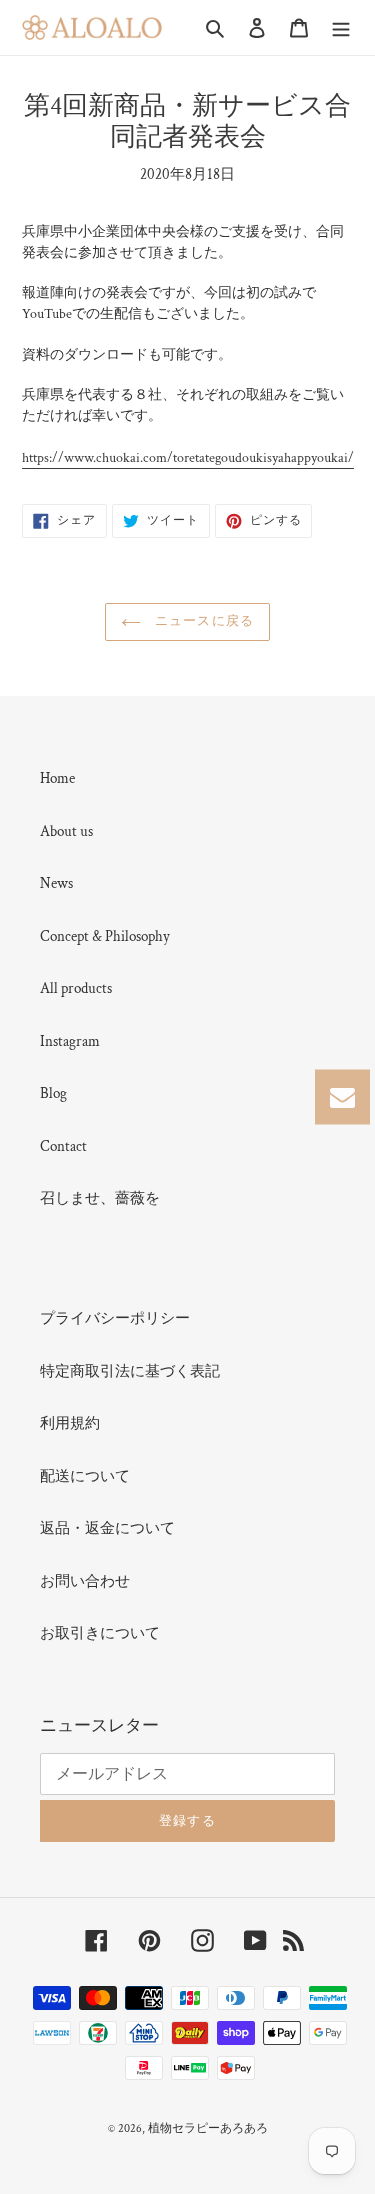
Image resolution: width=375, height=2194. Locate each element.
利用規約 (70, 1423)
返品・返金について (107, 1528)
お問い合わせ (85, 1581)
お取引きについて (100, 1633)
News (56, 883)
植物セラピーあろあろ (208, 2128)
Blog (53, 1093)
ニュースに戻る (202, 621)
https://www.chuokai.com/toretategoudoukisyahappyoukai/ (188, 458)
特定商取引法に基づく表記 (130, 1371)
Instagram (70, 1041)
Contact (63, 1146)
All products (76, 988)
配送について (85, 1476)
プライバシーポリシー (115, 1318)
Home (57, 778)
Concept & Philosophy (105, 936)
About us (66, 831)
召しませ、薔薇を (100, 1198)
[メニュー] (341, 27)
